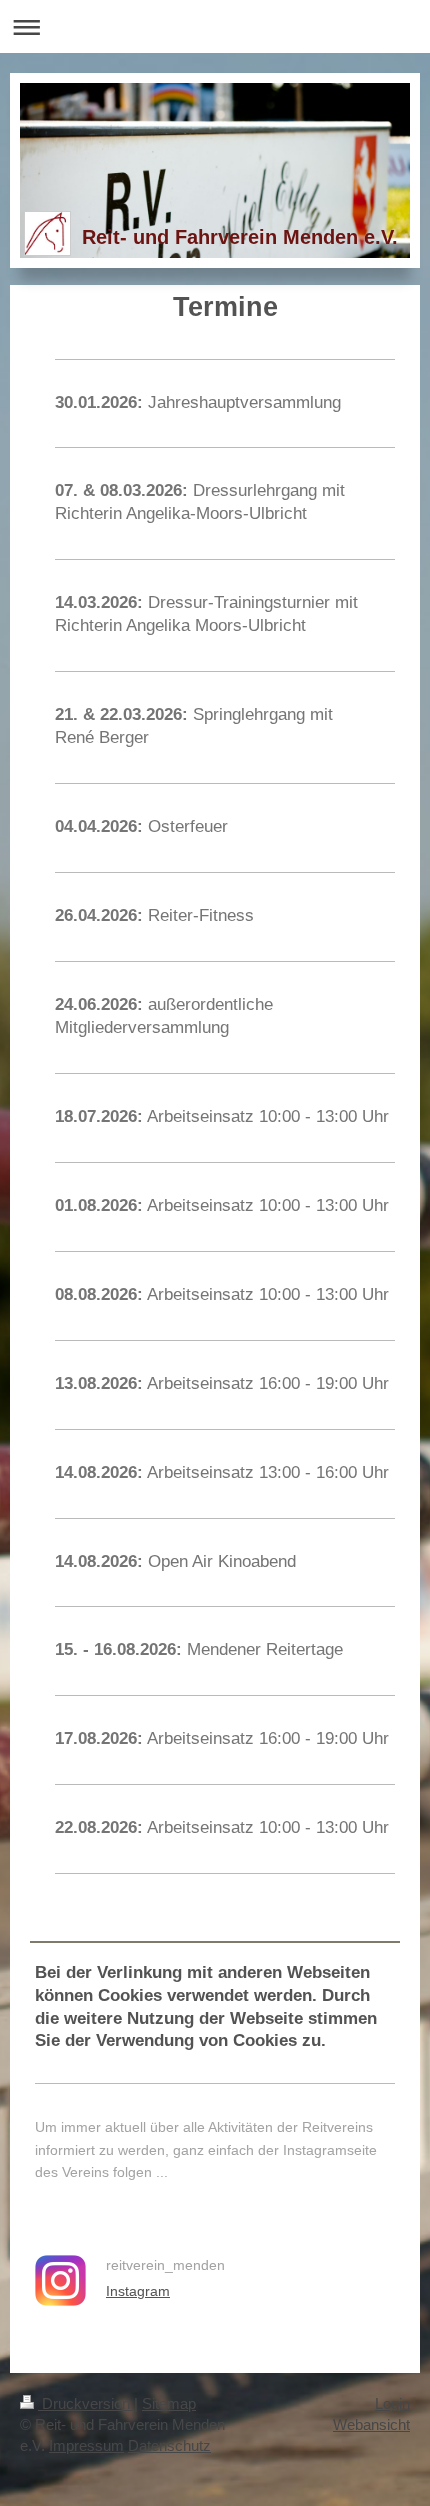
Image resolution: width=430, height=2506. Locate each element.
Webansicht (371, 2424)
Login (392, 2403)
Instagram (138, 2291)
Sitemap (169, 2403)
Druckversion (86, 2403)
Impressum (86, 2445)
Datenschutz (169, 2445)
